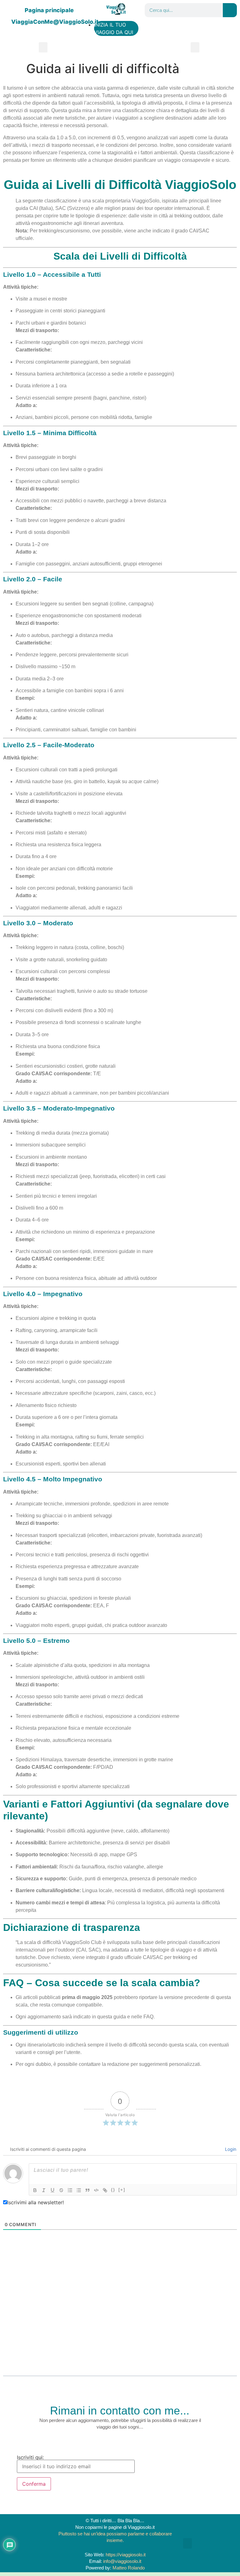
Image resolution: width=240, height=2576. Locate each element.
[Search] (230, 10)
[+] (122, 2190)
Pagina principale (49, 10)
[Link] (105, 2190)
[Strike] (61, 2190)
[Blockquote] (87, 2190)
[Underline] (52, 2190)
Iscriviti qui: (30, 2458)
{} (113, 2190)
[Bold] (35, 2190)
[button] (43, 47)
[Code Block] (96, 2190)
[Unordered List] (79, 2190)
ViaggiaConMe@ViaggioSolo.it (55, 22)
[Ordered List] (70, 2190)
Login (230, 2149)
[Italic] (44, 2190)
